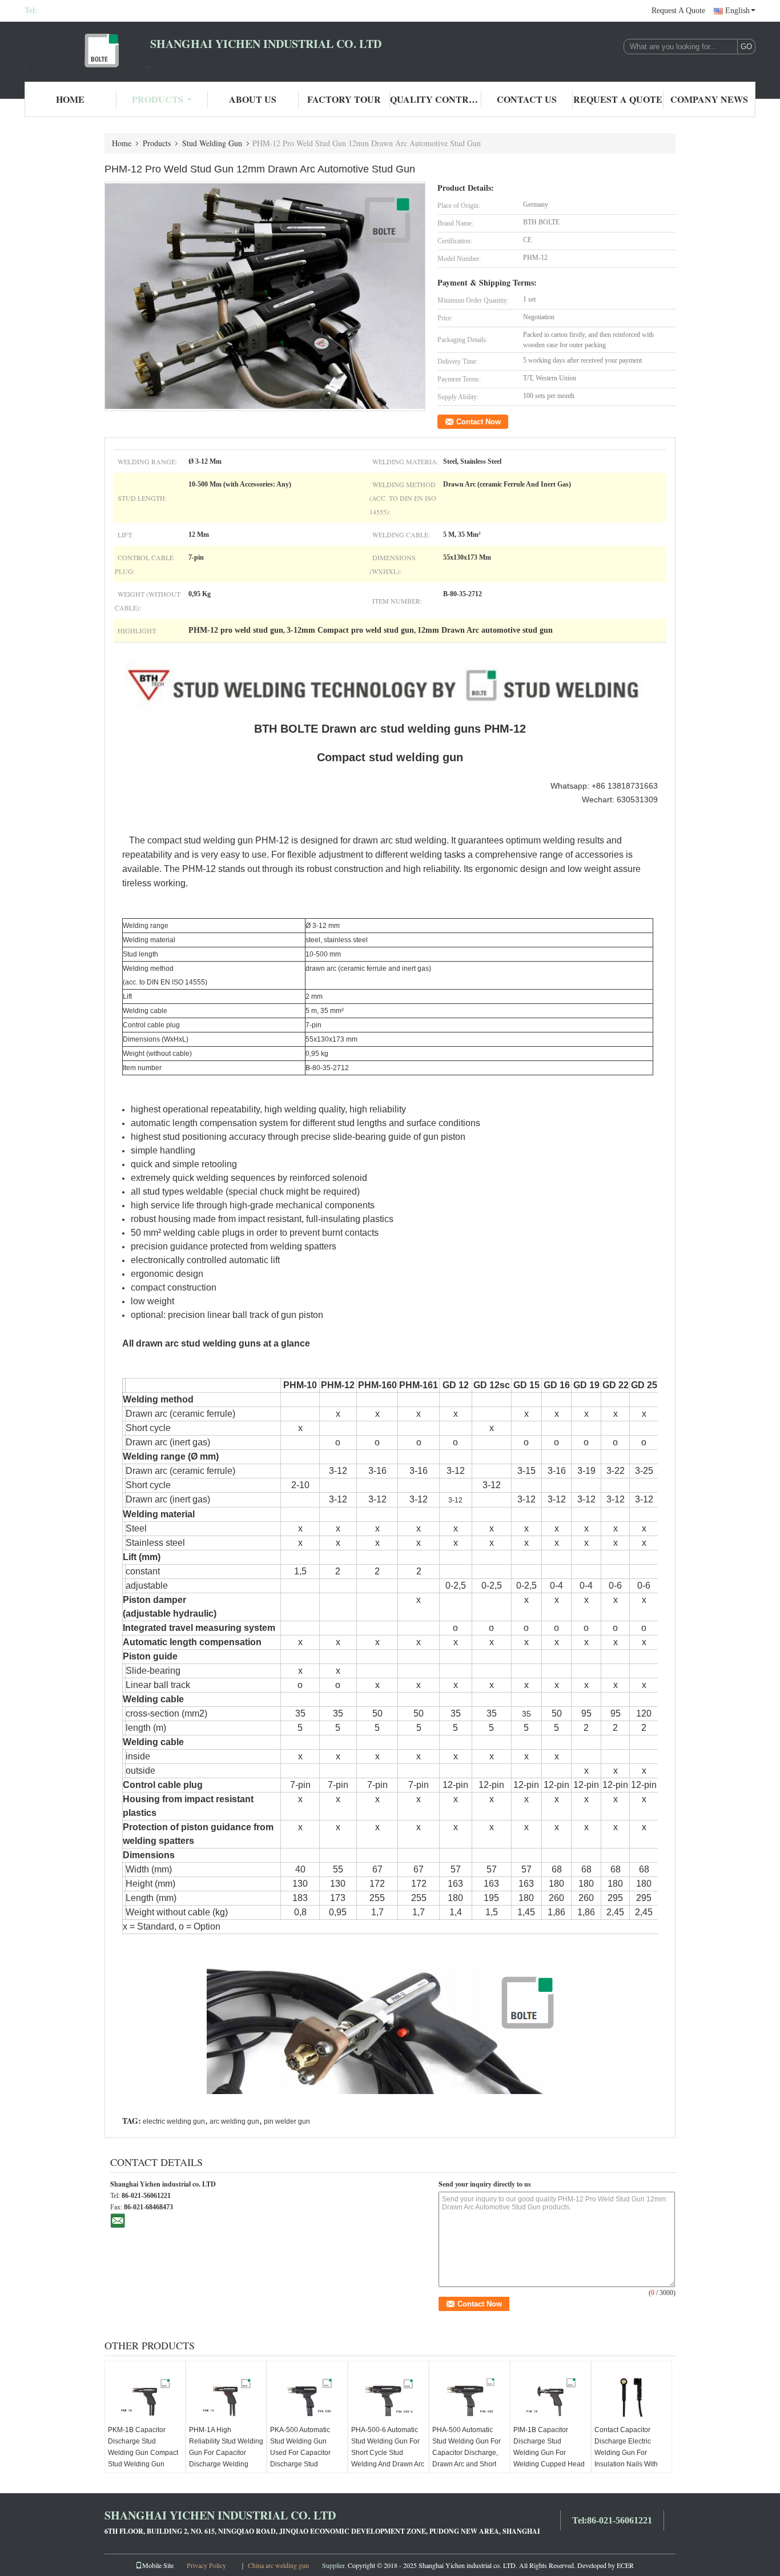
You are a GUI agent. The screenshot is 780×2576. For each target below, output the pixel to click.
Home (70, 99)
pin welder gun (287, 2121)
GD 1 (524, 1385)
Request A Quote (678, 11)
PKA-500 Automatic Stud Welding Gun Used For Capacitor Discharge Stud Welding (300, 2453)
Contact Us (527, 99)
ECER (625, 2565)
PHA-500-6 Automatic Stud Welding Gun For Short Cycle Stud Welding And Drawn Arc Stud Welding (388, 2453)
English (737, 11)
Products (158, 99)
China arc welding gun (278, 2565)
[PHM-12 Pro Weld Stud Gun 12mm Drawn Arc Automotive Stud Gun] (265, 296)
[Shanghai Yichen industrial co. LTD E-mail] (118, 2220)
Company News (709, 99)
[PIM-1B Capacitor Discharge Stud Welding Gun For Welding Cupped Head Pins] (550, 2396)
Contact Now (479, 422)
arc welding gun (234, 2121)
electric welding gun (174, 2121)
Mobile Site (158, 2565)
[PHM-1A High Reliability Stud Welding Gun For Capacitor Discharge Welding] (226, 2396)
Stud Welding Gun (212, 143)
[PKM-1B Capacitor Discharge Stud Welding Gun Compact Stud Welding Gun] (145, 2396)
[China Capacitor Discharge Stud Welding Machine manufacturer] (87, 50)
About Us (253, 99)
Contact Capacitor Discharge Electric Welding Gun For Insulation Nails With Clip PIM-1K (626, 2453)
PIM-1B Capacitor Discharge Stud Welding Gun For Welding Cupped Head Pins (549, 2453)
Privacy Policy (206, 2565)
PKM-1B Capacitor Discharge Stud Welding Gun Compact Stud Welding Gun (143, 2447)
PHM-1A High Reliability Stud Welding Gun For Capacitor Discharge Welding (226, 2447)
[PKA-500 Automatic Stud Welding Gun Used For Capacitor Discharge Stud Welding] (307, 2396)
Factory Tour (344, 99)
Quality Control (436, 99)
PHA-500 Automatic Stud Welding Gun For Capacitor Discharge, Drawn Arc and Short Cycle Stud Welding (467, 2453)
